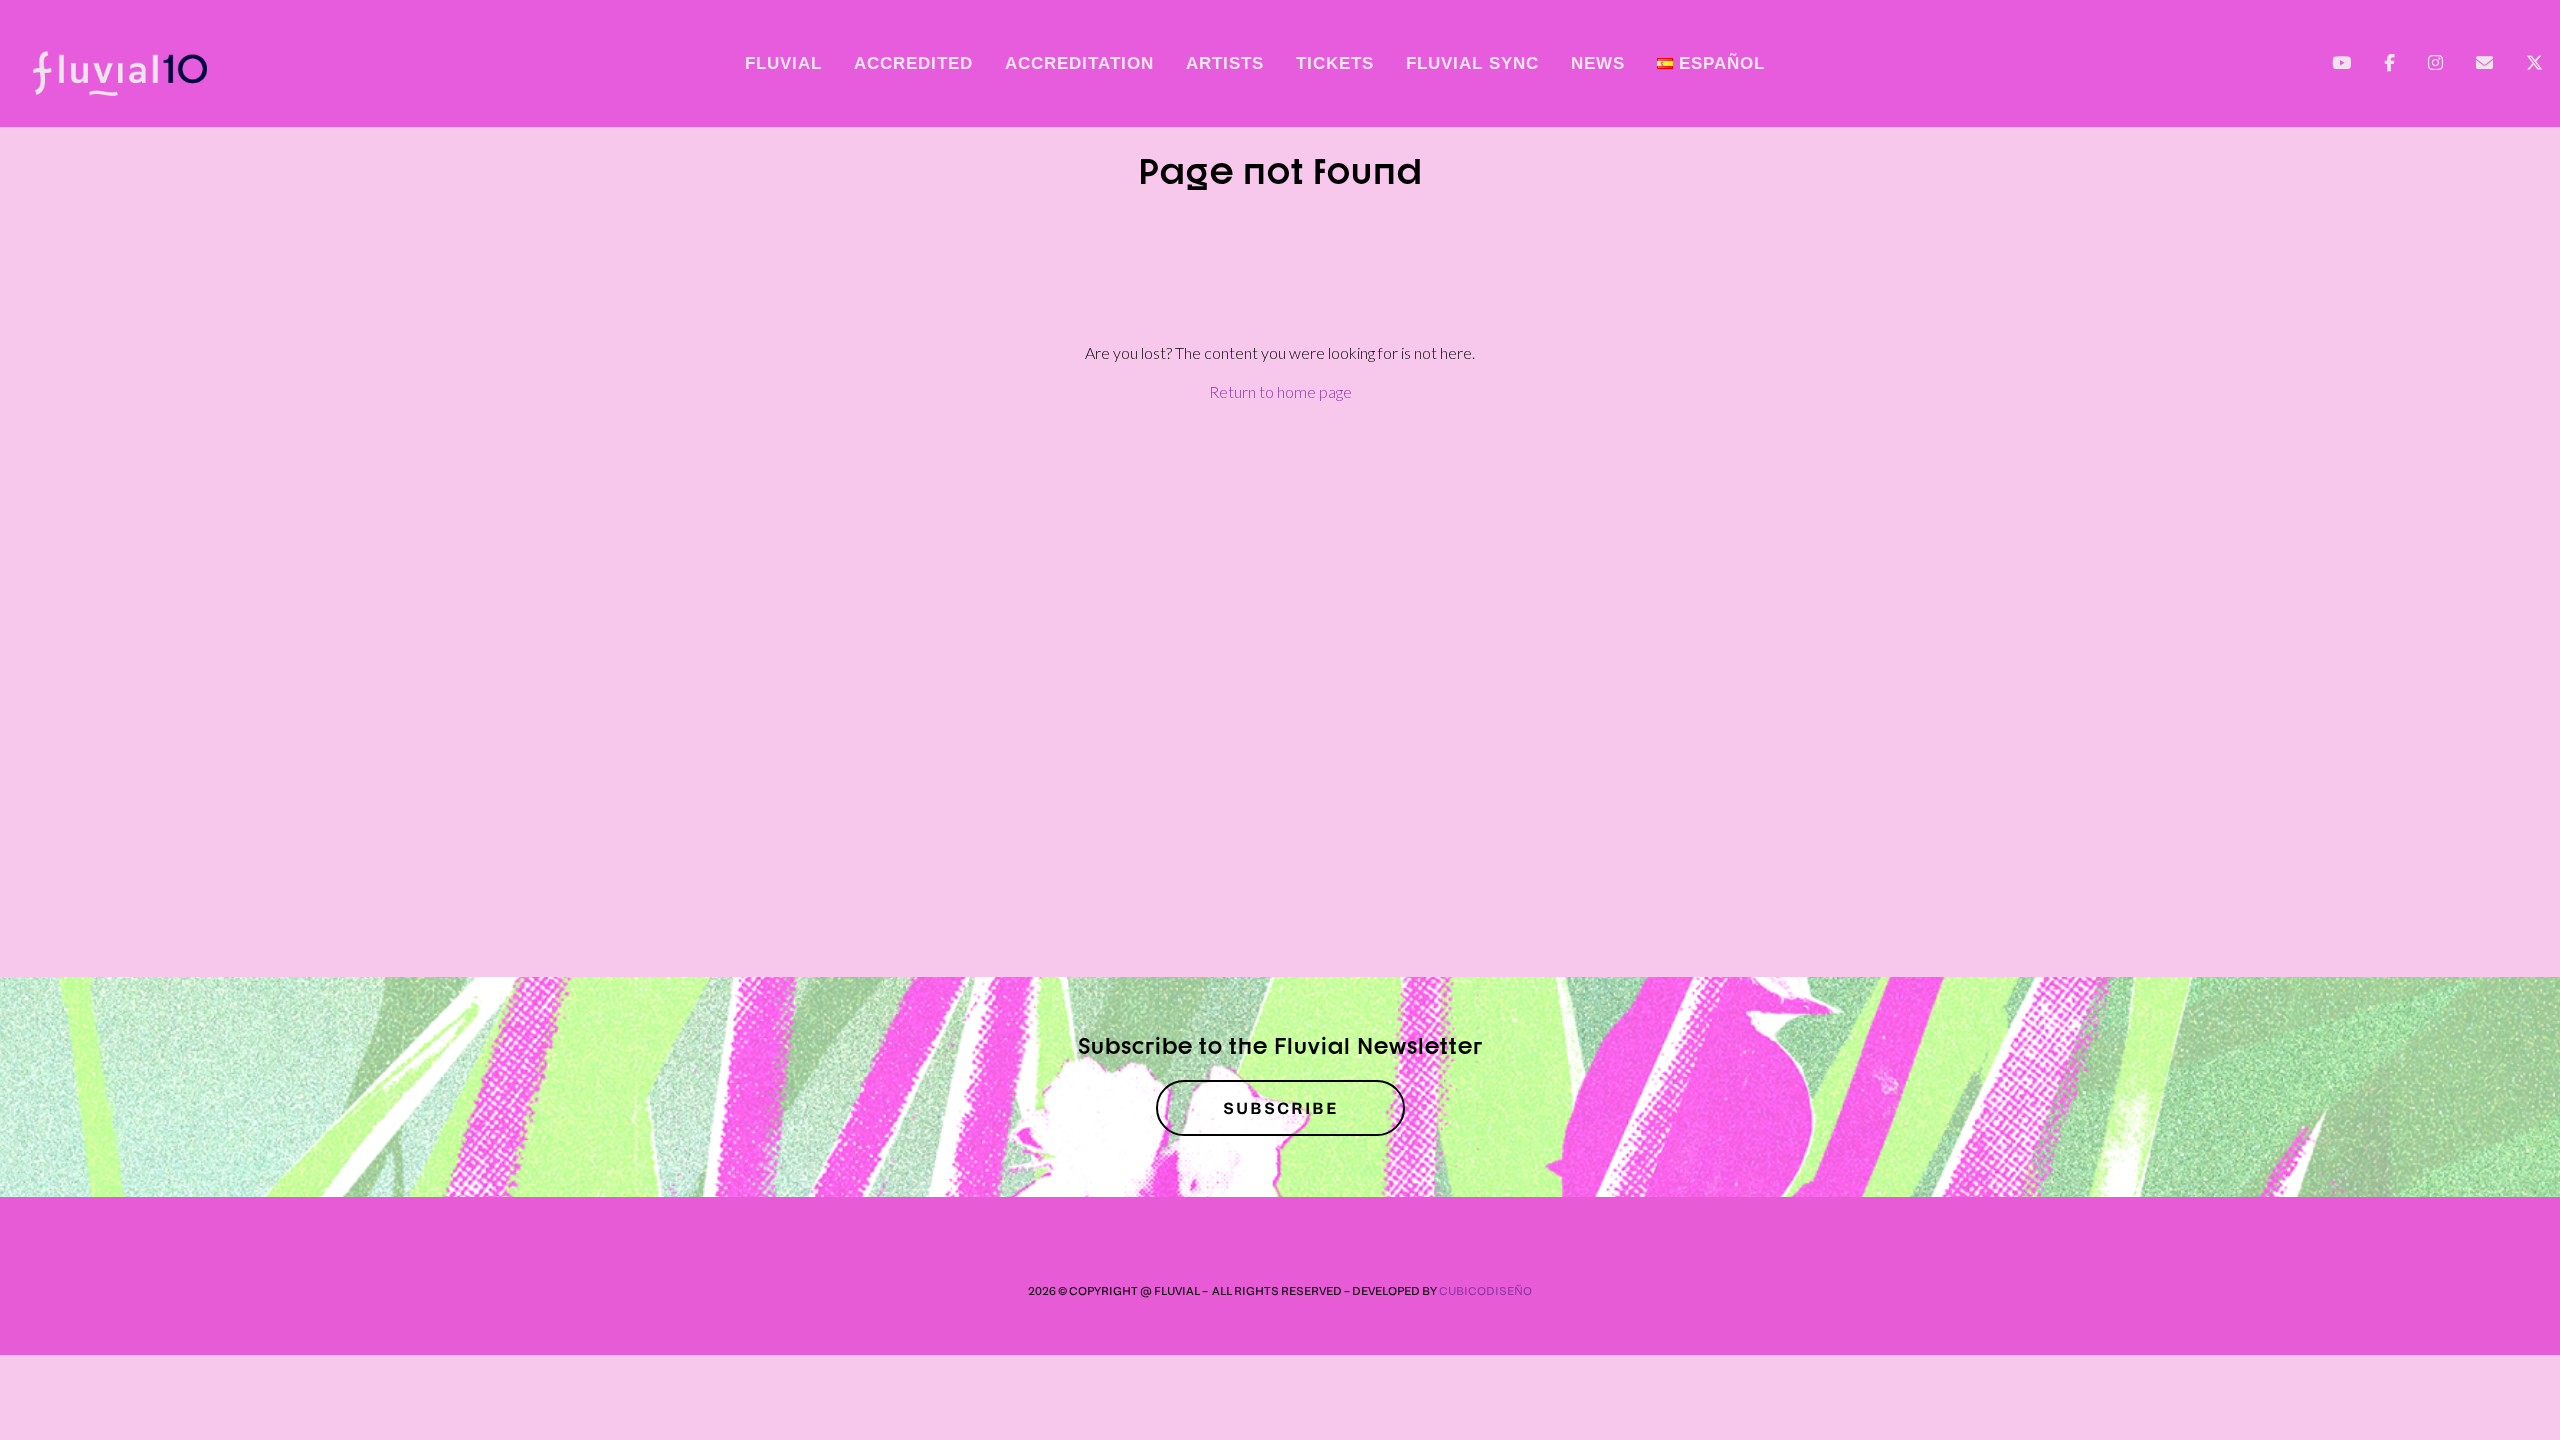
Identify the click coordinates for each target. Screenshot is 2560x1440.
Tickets (1335, 63)
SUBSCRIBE (1280, 1108)
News (1598, 63)
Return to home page (1280, 391)
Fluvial (783, 63)
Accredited (913, 63)
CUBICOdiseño (1485, 1290)
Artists (1225, 63)
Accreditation (1079, 63)
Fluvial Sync (1472, 63)
